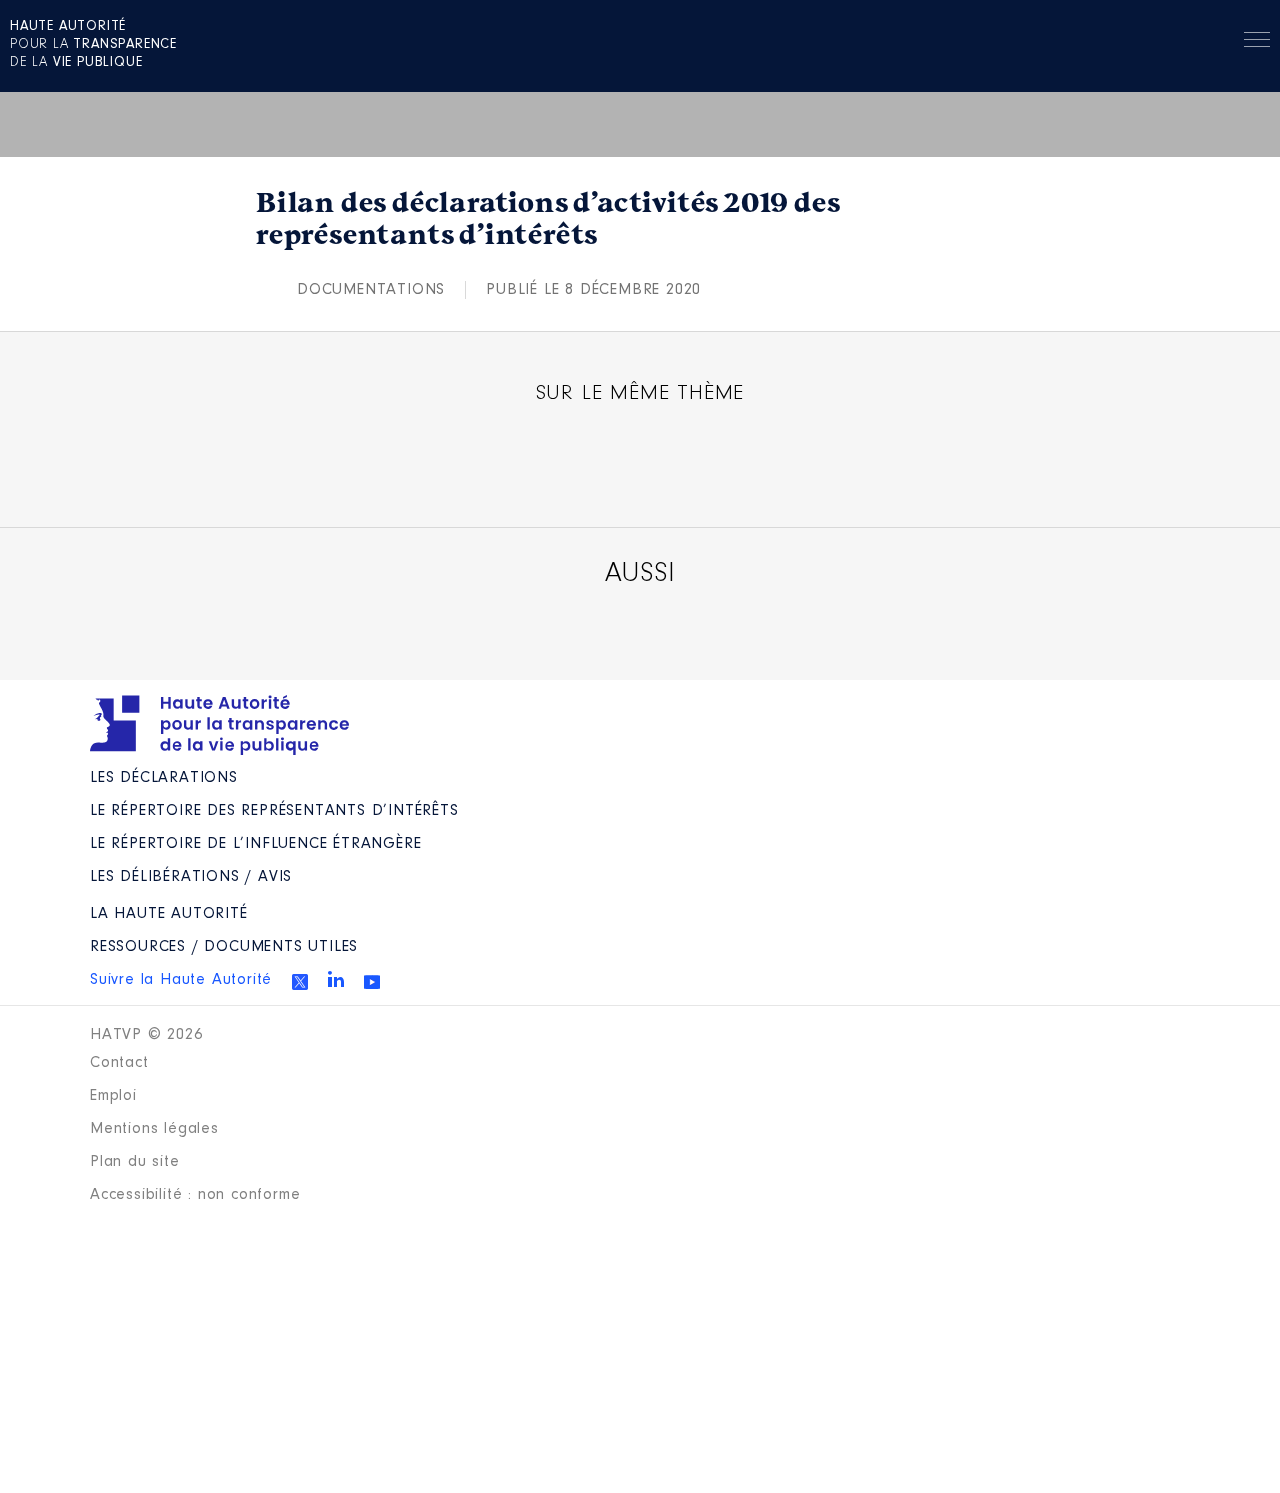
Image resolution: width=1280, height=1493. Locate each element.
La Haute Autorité (169, 914)
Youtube (372, 982)
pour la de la (93, 45)
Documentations (371, 290)
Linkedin (336, 979)
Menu (1257, 43)
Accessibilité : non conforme (195, 1195)
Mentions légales (154, 1129)
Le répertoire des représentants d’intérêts (274, 811)
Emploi (113, 1096)
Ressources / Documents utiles (224, 947)
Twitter (300, 982)
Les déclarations (164, 778)
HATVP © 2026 (146, 1035)
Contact (119, 1063)
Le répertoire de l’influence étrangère (255, 844)
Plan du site (135, 1162)
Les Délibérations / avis (191, 877)
